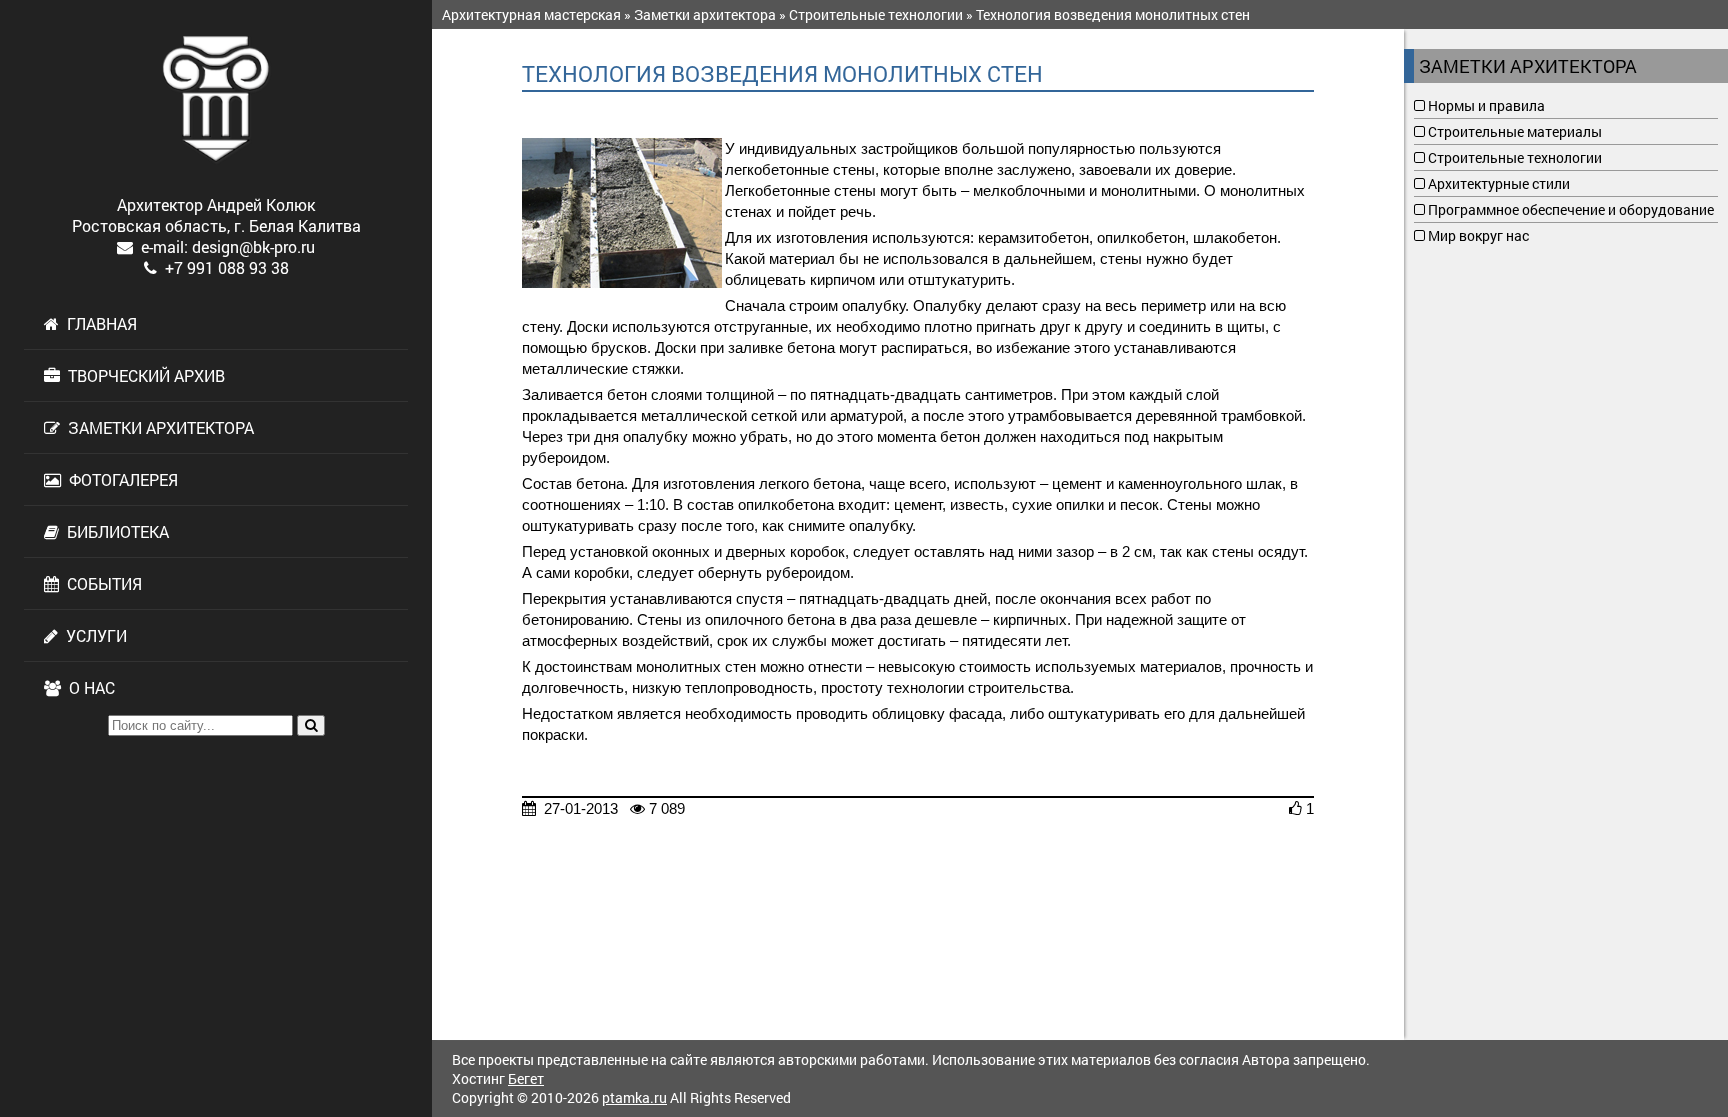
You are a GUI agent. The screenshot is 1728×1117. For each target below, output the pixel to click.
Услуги (92, 635)
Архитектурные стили (1497, 183)
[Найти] (311, 725)
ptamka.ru (634, 1097)
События (100, 583)
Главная (98, 323)
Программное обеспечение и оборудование (1569, 209)
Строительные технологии (1513, 157)
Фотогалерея (119, 479)
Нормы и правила (1485, 105)
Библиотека (114, 531)
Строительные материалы (1513, 131)
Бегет (526, 1078)
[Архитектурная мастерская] (216, 99)
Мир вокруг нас (1477, 235)
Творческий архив (142, 375)
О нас (88, 687)
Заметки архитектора (157, 427)
